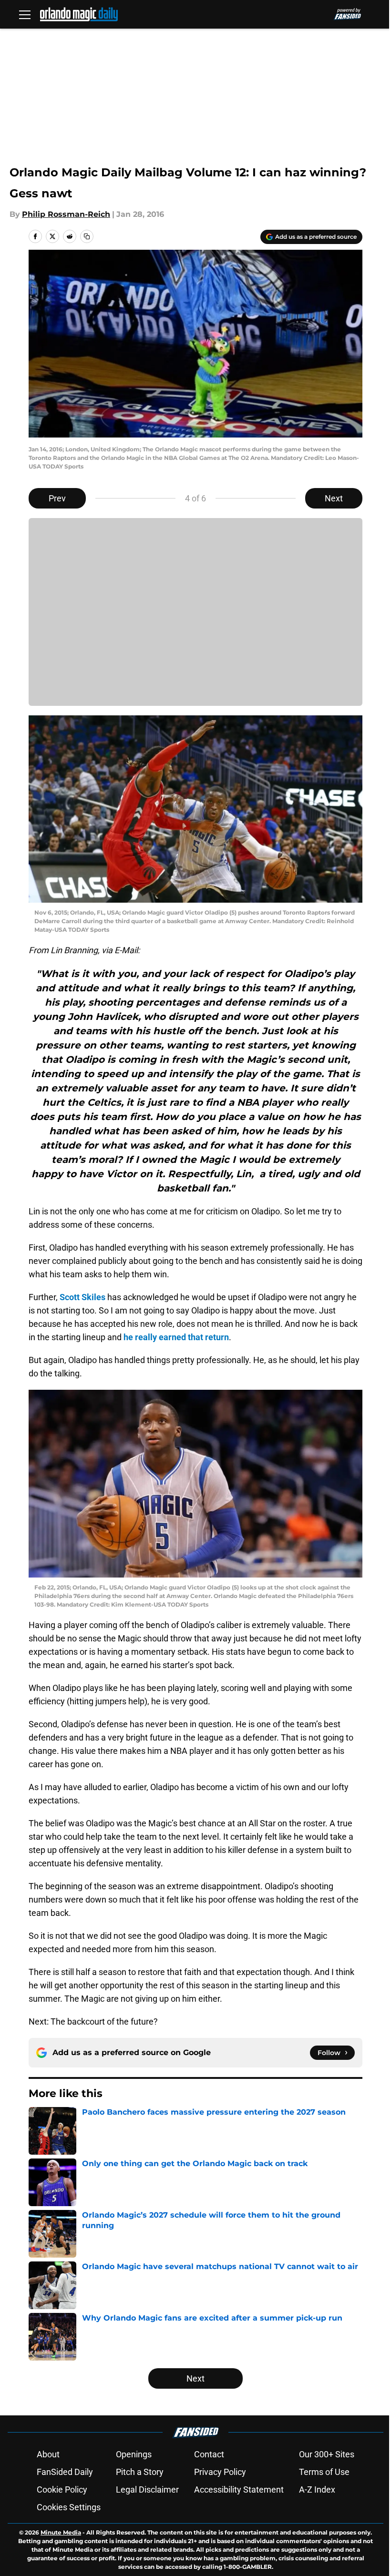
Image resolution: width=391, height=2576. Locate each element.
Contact (209, 2454)
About (48, 2454)
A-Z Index (317, 2489)
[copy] (87, 236)
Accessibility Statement (239, 2489)
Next (334, 498)
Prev (57, 498)
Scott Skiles (82, 1297)
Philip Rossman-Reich (66, 214)
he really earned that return (176, 1337)
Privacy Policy (220, 2472)
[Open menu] (25, 14)
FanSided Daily (65, 2472)
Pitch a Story (140, 2472)
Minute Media (61, 2532)
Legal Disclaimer (147, 2489)
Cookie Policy (62, 2489)
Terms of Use (324, 2472)
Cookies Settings (69, 2507)
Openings (134, 2454)
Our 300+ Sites (327, 2454)
